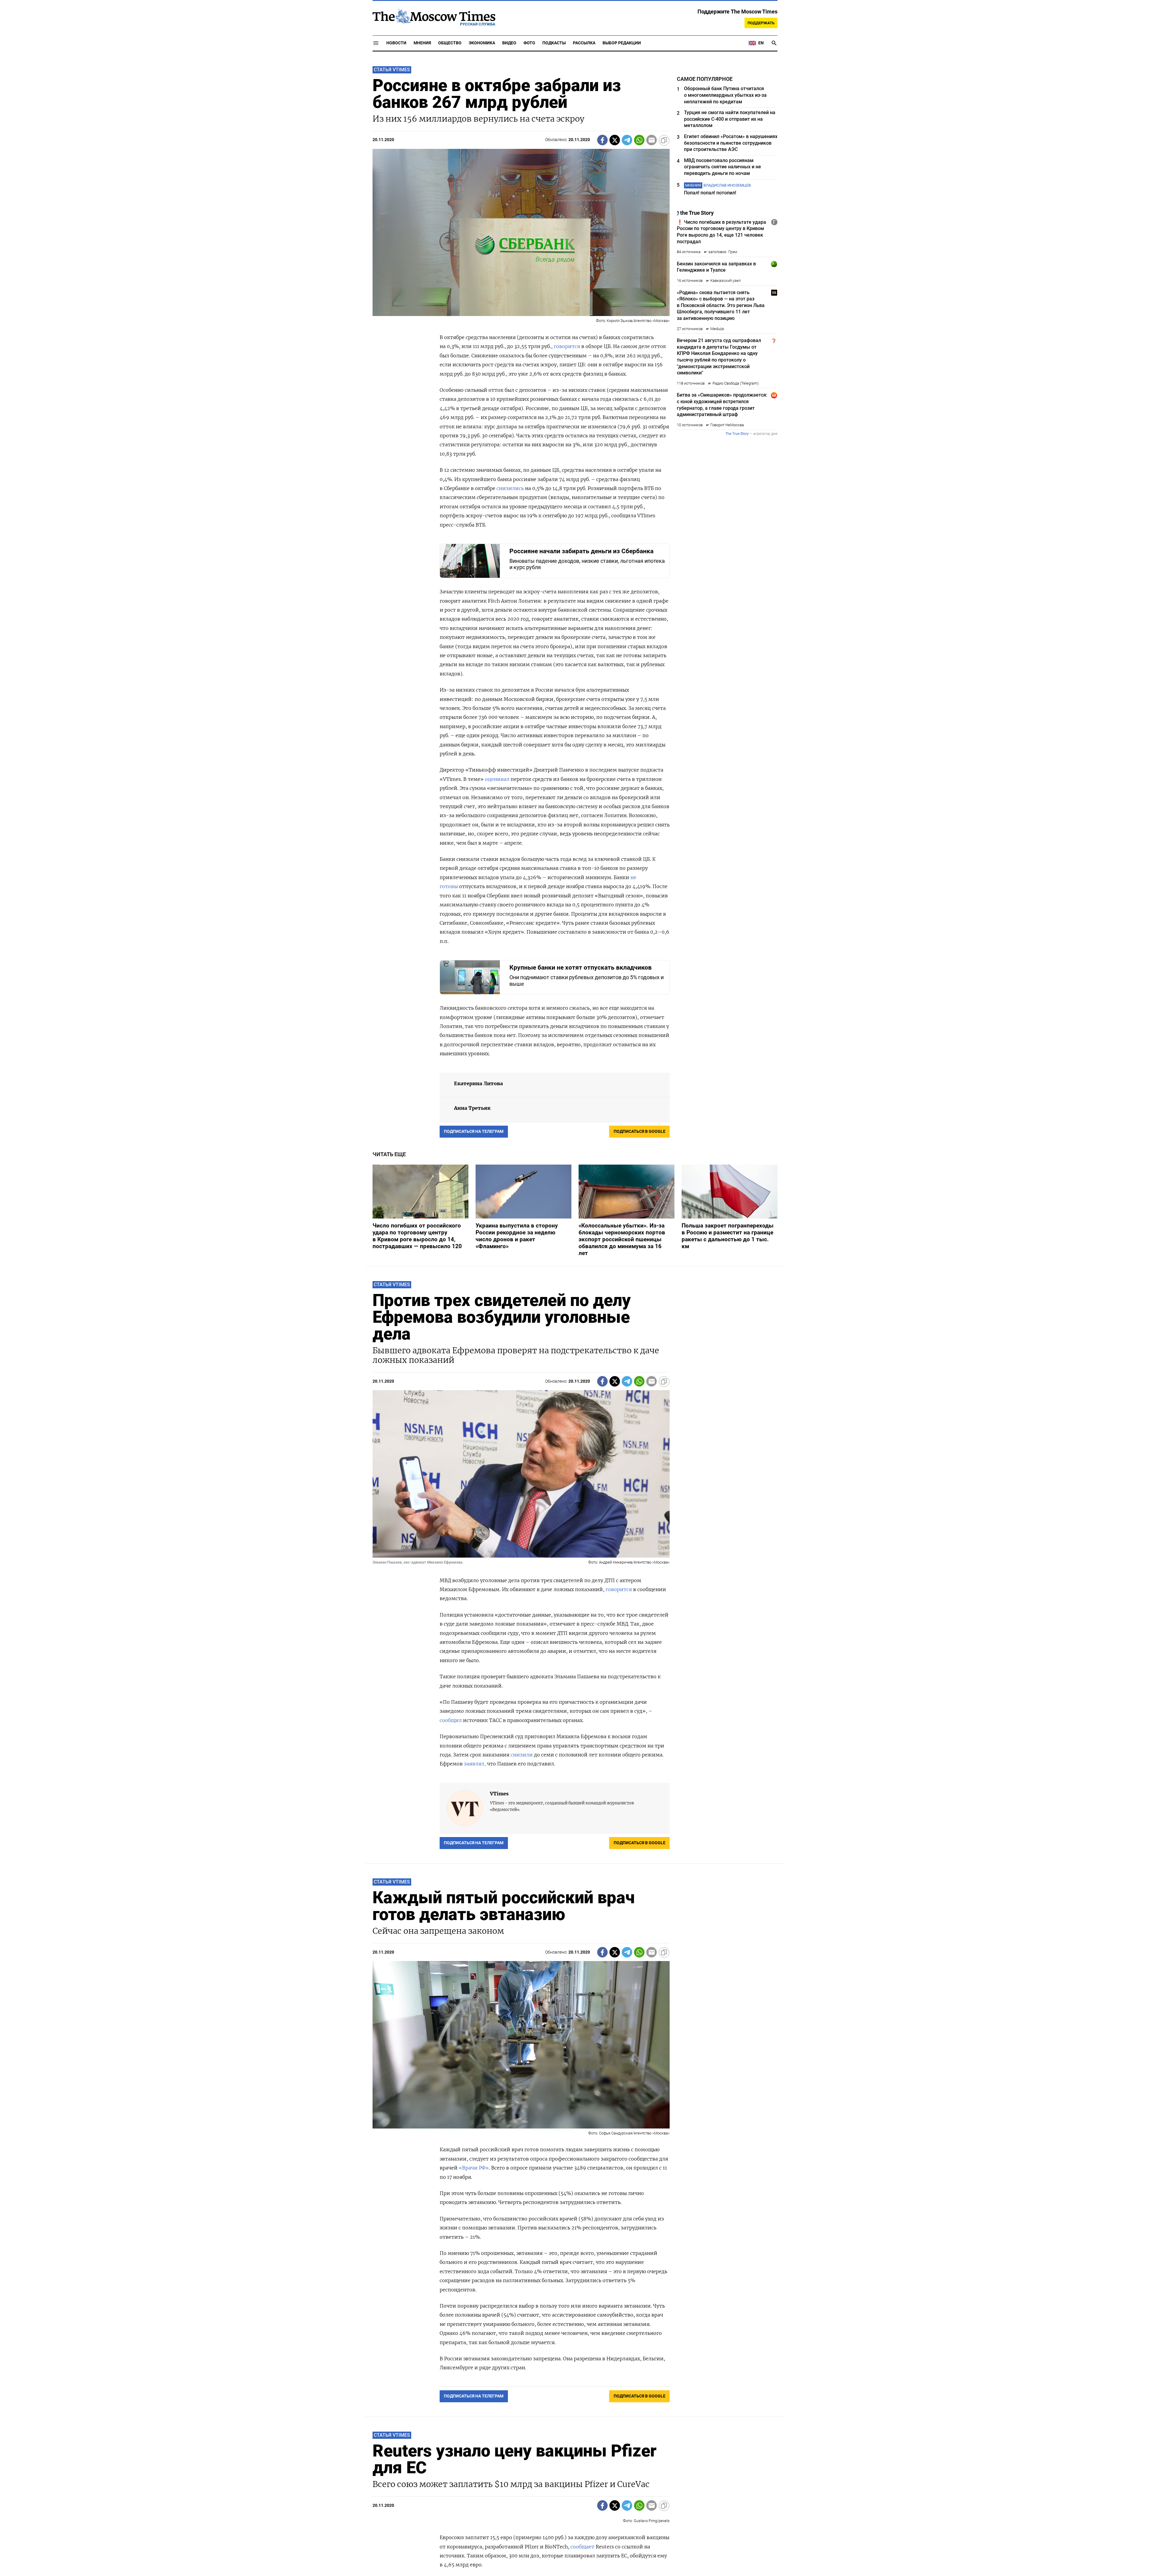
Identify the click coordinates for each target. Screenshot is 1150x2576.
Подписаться (575, 1323)
